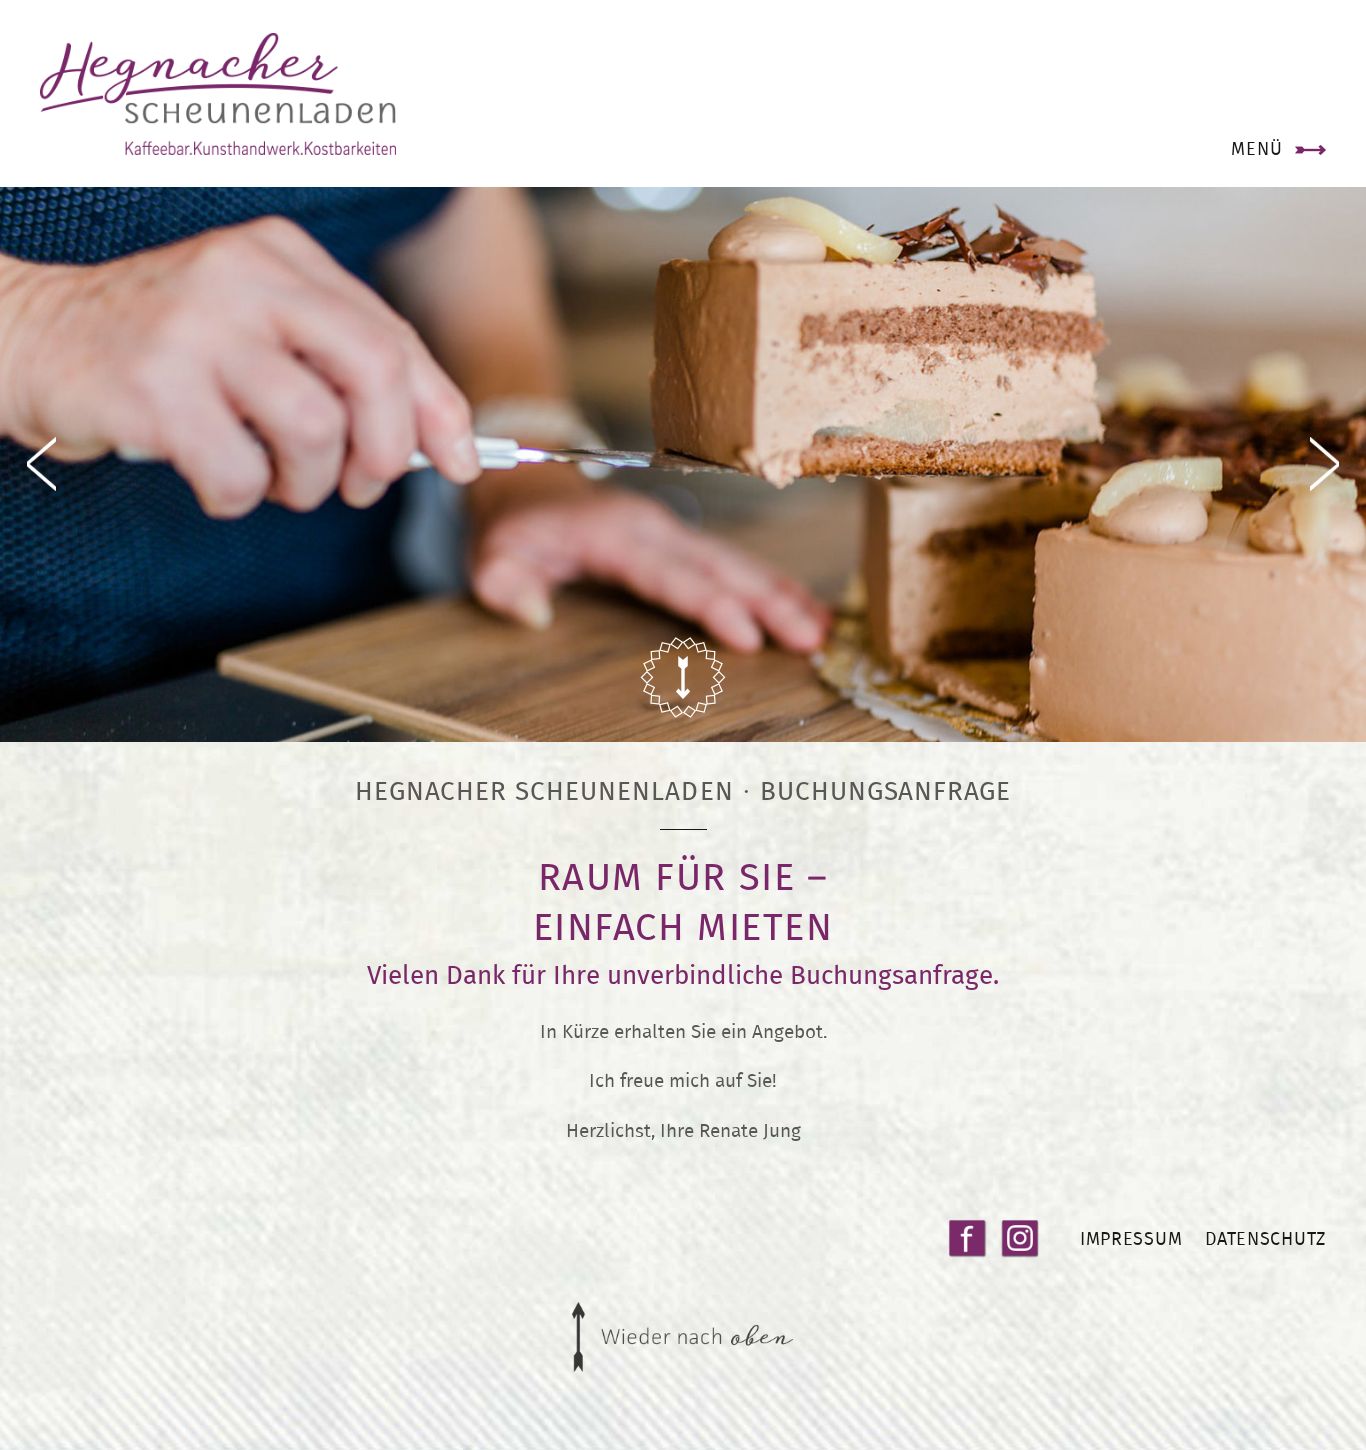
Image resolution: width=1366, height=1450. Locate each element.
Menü (1256, 148)
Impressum (1131, 1238)
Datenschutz (1265, 1238)
